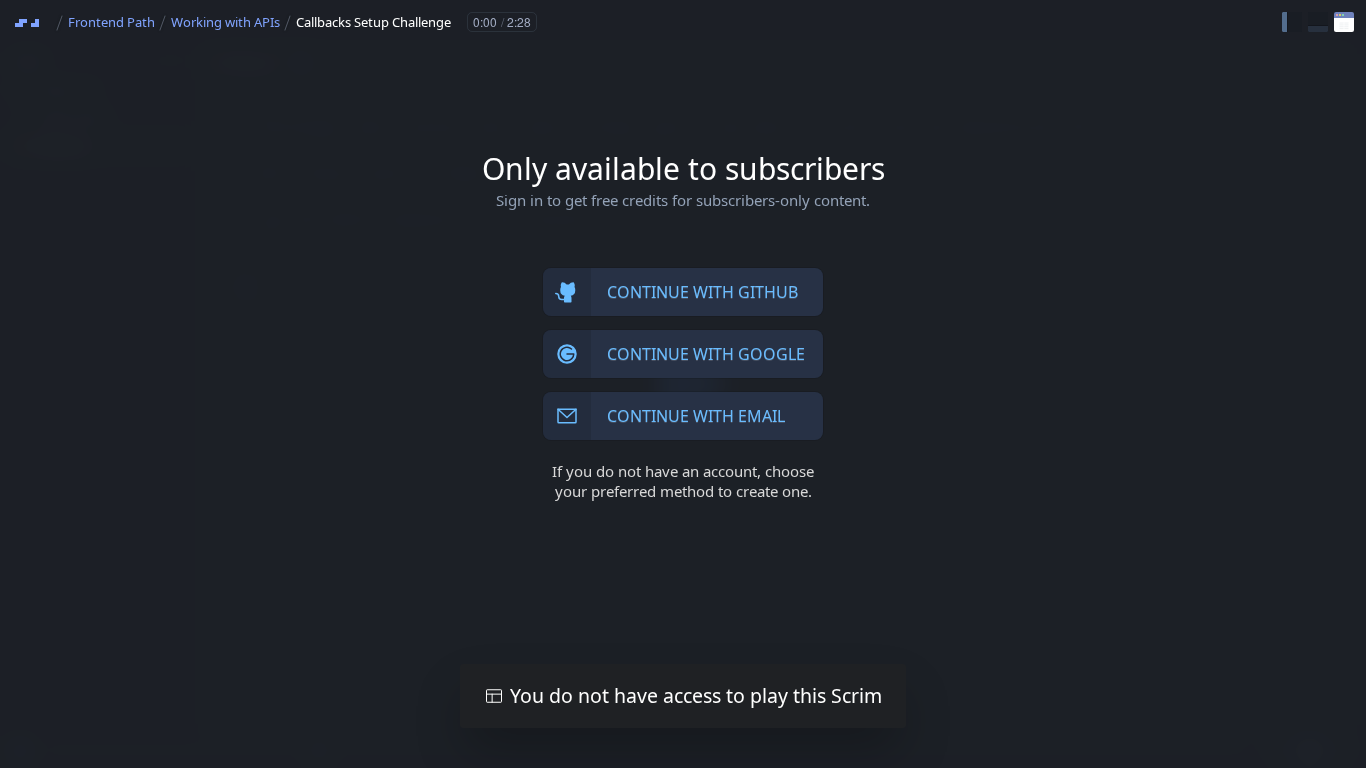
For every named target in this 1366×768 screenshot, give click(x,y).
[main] (683, 384)
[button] (1292, 22)
